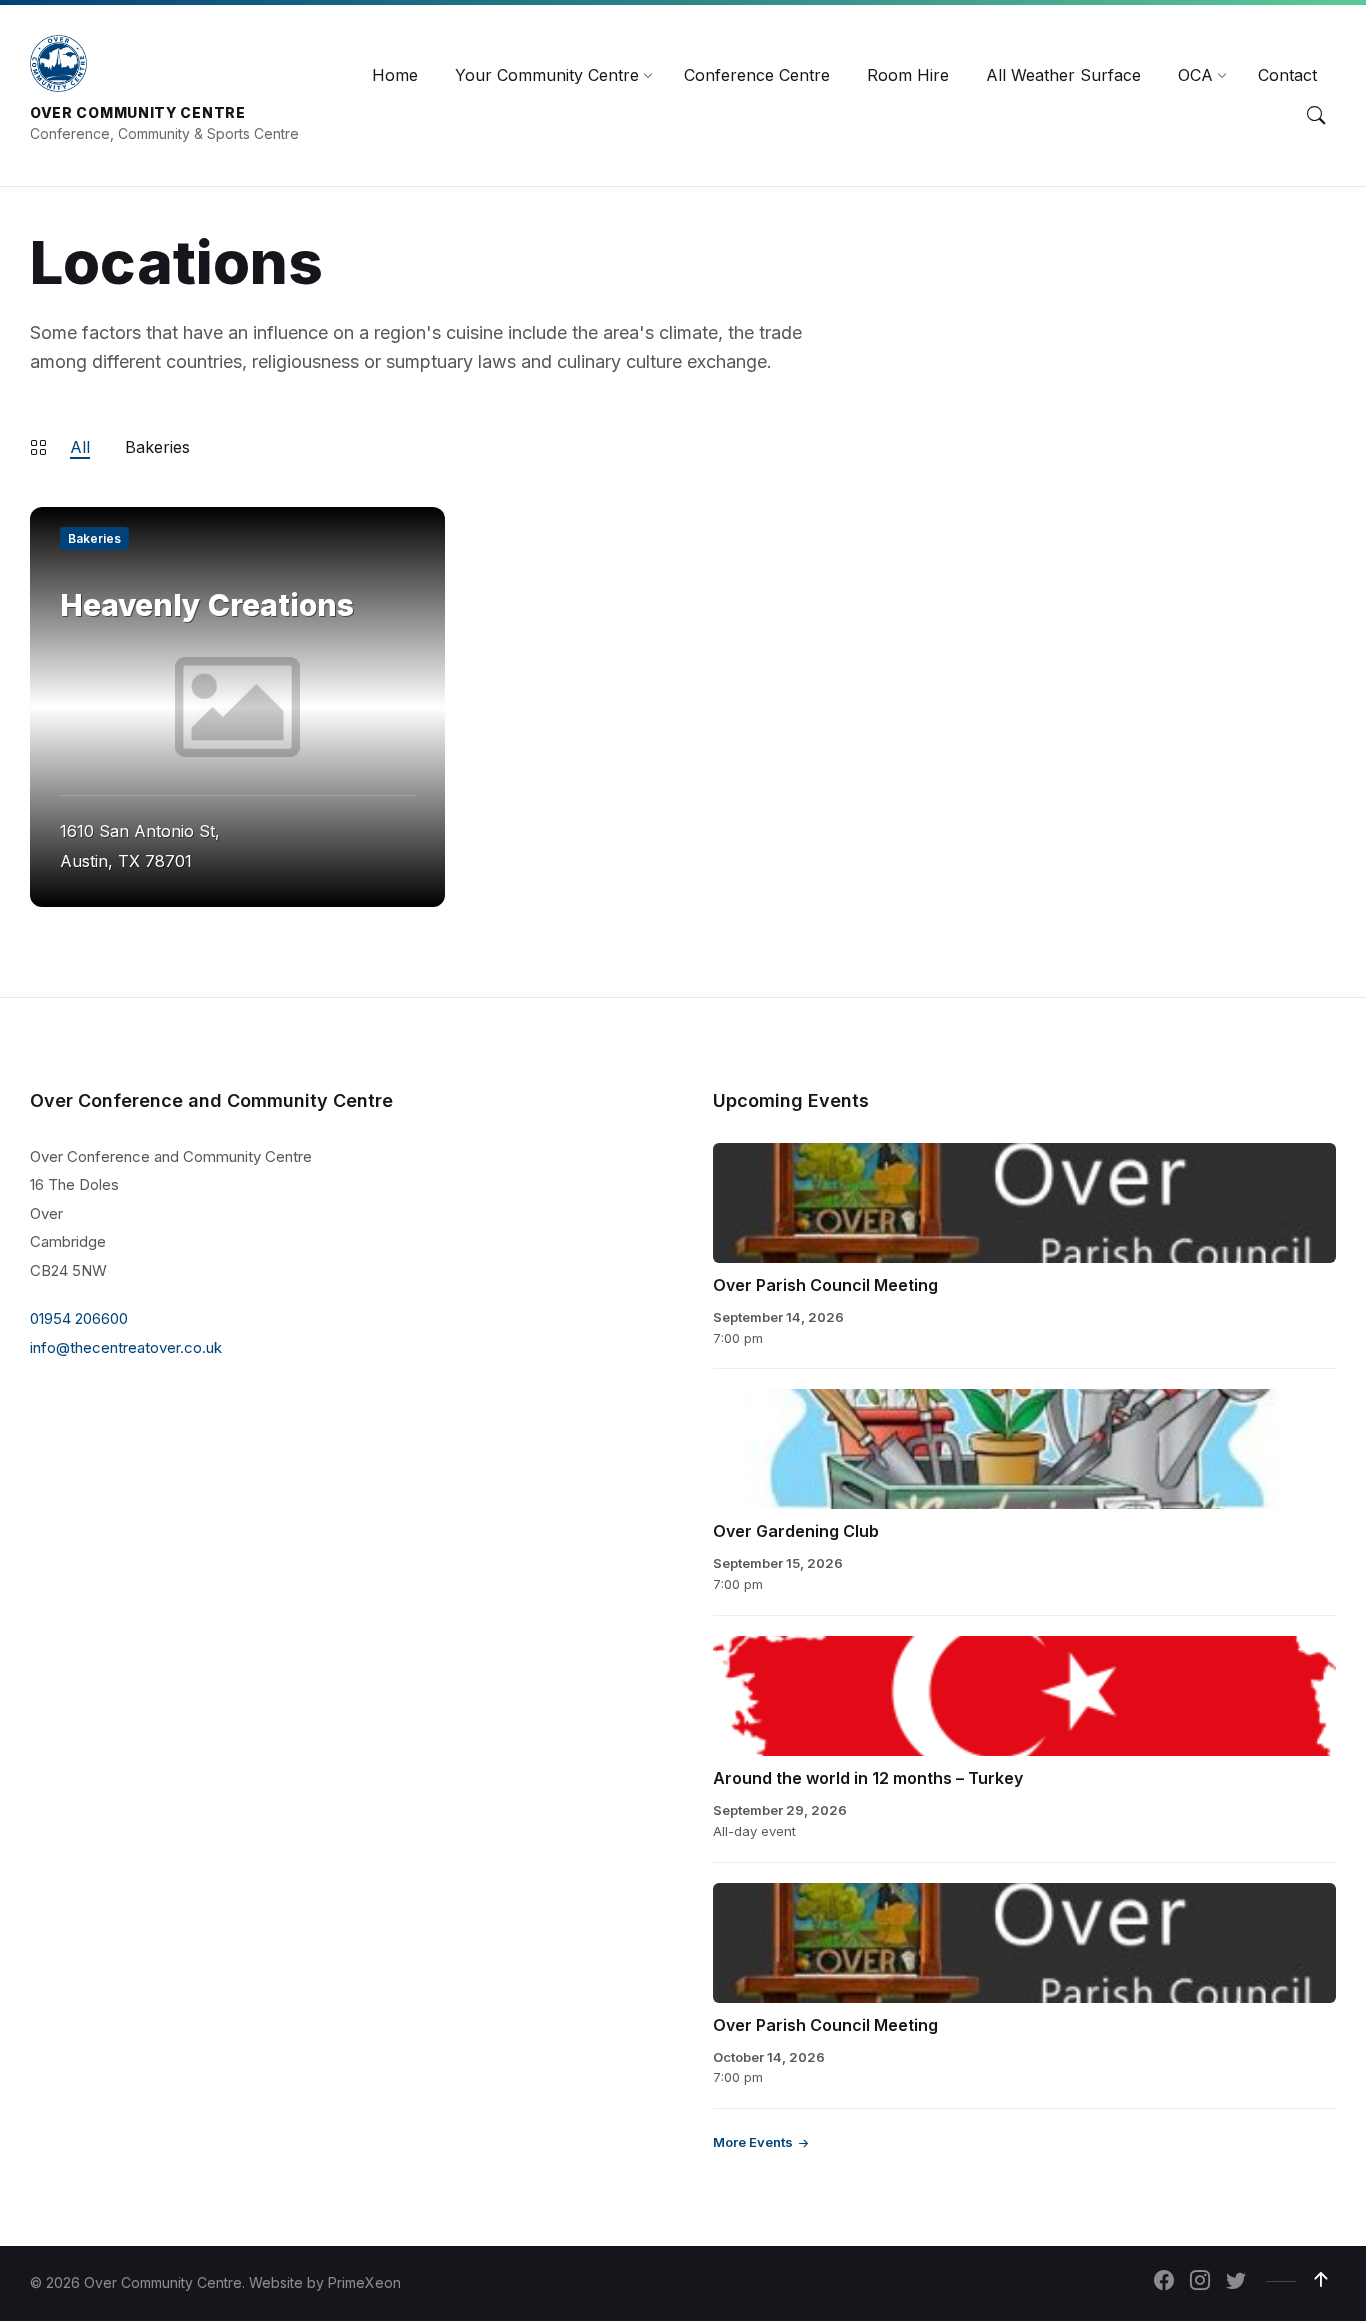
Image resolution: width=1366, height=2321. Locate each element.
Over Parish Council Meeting (825, 1285)
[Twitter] (1236, 2282)
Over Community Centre (138, 112)
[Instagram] (1200, 2282)
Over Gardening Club (796, 1531)
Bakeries (157, 447)
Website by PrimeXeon (325, 2282)
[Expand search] (1316, 115)
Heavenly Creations (207, 605)
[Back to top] (1321, 2280)
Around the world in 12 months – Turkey (868, 1778)
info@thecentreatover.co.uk (126, 1347)
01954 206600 (79, 1318)
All (80, 447)
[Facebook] (1164, 2282)
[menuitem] (395, 75)
